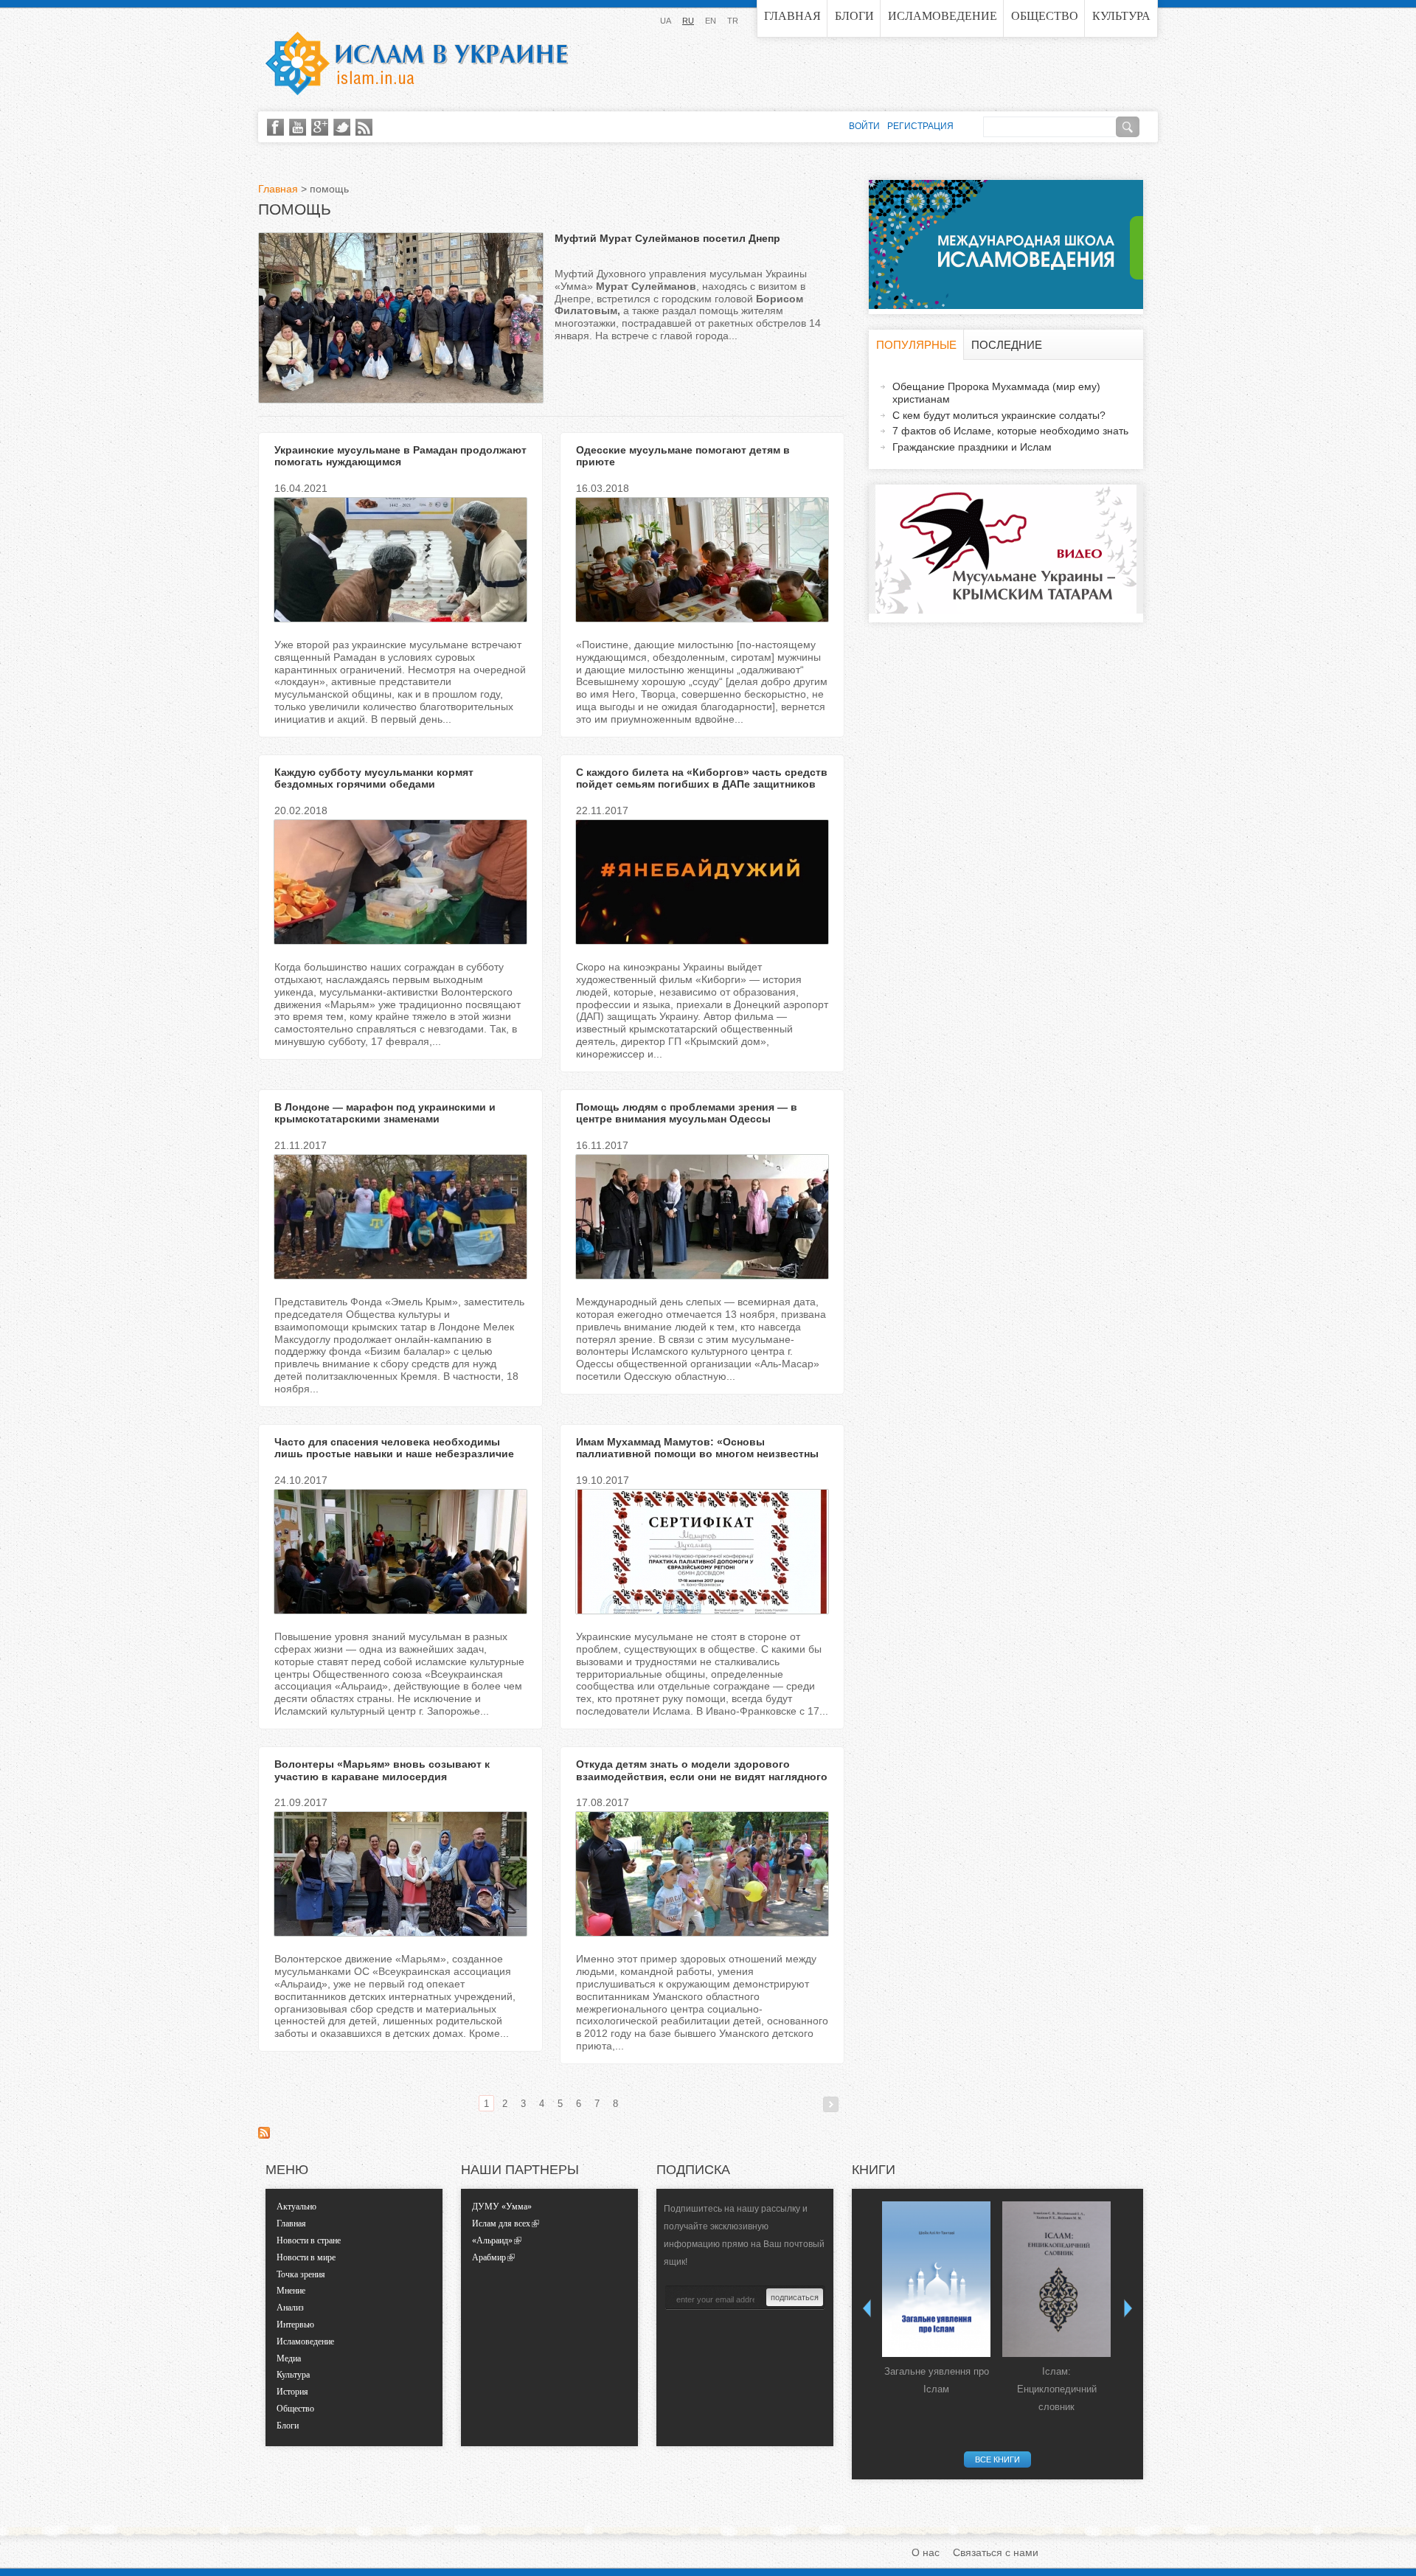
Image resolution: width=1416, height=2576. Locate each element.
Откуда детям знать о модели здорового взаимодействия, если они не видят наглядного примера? (702, 1777)
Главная (792, 16)
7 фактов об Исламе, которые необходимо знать (1010, 431)
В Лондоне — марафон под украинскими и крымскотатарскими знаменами (385, 1113)
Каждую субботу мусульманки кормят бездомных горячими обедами (374, 778)
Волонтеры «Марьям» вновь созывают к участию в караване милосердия (382, 1770)
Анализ (290, 2308)
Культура (1121, 16)
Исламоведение (943, 16)
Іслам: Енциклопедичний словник (1057, 2389)
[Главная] (417, 63)
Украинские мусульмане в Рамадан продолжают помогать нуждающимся (400, 456)
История (292, 2392)
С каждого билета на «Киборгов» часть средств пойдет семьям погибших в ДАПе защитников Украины (702, 785)
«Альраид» (492, 2240)
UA (666, 21)
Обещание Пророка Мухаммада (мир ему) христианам (996, 393)
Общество (1045, 16)
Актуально (296, 2207)
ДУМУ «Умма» (502, 2207)
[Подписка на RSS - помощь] (264, 2135)
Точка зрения (301, 2274)
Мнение (291, 2291)
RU (688, 21)
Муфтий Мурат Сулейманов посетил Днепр (667, 238)
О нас (926, 2552)
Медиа (289, 2358)
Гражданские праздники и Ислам (972, 447)
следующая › (831, 2104)
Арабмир (489, 2257)
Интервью (295, 2325)
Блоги (854, 16)
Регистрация (920, 126)
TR (733, 21)
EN (711, 21)
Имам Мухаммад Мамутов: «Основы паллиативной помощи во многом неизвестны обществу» (697, 1454)
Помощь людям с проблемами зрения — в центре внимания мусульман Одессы (687, 1113)
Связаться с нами (996, 2552)
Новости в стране (309, 2240)
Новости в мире (306, 2257)
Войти (864, 126)
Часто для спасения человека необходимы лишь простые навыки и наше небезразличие (394, 1448)
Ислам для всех (501, 2223)
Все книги (997, 2459)
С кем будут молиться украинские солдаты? (999, 415)
